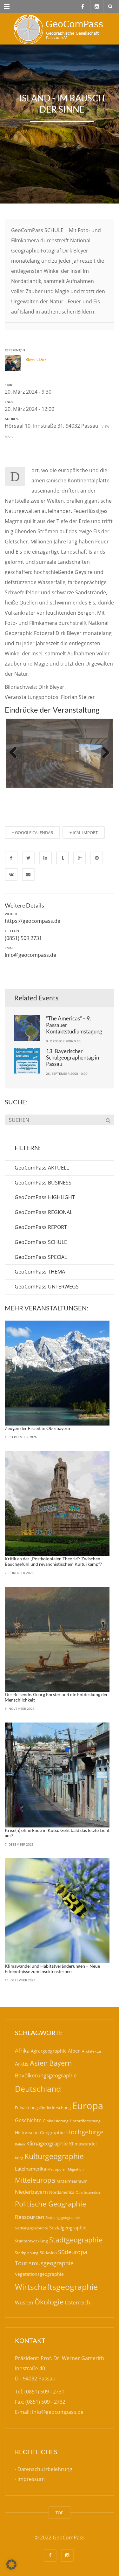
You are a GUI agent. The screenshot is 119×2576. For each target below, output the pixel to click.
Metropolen (57, 2169)
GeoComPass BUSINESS (43, 1183)
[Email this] (28, 874)
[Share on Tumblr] (63, 858)
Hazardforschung (85, 2121)
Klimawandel (83, 2144)
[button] (11, 2565)
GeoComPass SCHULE (41, 1242)
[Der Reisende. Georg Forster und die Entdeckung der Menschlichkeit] (57, 1639)
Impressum (31, 2479)
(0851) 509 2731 (23, 938)
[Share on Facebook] (11, 858)
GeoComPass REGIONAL (43, 1212)
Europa (88, 2106)
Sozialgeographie (68, 2227)
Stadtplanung (27, 2253)
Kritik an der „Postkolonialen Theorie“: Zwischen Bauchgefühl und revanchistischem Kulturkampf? (53, 1561)
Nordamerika (62, 2192)
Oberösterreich (88, 2192)
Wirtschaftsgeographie (56, 2287)
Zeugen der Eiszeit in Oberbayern (37, 1428)
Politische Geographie (50, 2204)
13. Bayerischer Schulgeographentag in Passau (73, 1058)
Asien (39, 2063)
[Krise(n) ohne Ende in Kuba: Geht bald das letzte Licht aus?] (57, 1775)
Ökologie (49, 2302)
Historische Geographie (40, 2133)
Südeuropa (73, 2252)
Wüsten (24, 2303)
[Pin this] (97, 858)
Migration (76, 2169)
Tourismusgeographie (44, 2263)
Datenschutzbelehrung (45, 2469)
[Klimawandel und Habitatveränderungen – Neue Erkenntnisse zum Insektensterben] (57, 1911)
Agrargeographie (49, 2051)
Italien (20, 2144)
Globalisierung (56, 2121)
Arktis (22, 2064)
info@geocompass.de (30, 955)
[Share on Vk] (11, 874)
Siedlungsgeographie (63, 2217)
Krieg (19, 2158)
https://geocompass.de (33, 921)
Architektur (92, 2051)
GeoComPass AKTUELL (42, 1168)
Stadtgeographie (76, 2240)
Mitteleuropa (35, 2180)
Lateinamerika (30, 2169)
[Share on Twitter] (28, 858)
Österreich (77, 2303)
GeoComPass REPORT (41, 1227)
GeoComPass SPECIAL (41, 1257)
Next (103, 753)
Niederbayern (31, 2192)
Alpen (74, 2051)
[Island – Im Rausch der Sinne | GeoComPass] (60, 29)
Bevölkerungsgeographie (46, 2075)
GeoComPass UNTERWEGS (47, 1287)
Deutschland (38, 2089)
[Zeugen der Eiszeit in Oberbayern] (57, 1373)
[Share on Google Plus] (80, 858)
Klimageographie (47, 2143)
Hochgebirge (85, 2132)
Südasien (48, 2253)
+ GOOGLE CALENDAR (32, 832)
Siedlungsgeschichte (31, 2228)
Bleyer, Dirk (36, 359)
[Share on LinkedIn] (45, 858)
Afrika (22, 2051)
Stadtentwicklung (31, 2241)
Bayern (61, 2063)
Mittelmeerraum (72, 2181)
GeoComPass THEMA (40, 1272)
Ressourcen (30, 2217)
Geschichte (28, 2120)
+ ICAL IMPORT (84, 832)
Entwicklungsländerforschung (43, 2108)
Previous (16, 753)
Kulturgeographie (54, 2156)
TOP (60, 2513)
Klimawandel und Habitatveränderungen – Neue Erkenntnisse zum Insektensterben (52, 1969)
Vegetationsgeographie (39, 2274)
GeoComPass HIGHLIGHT (45, 1197)
